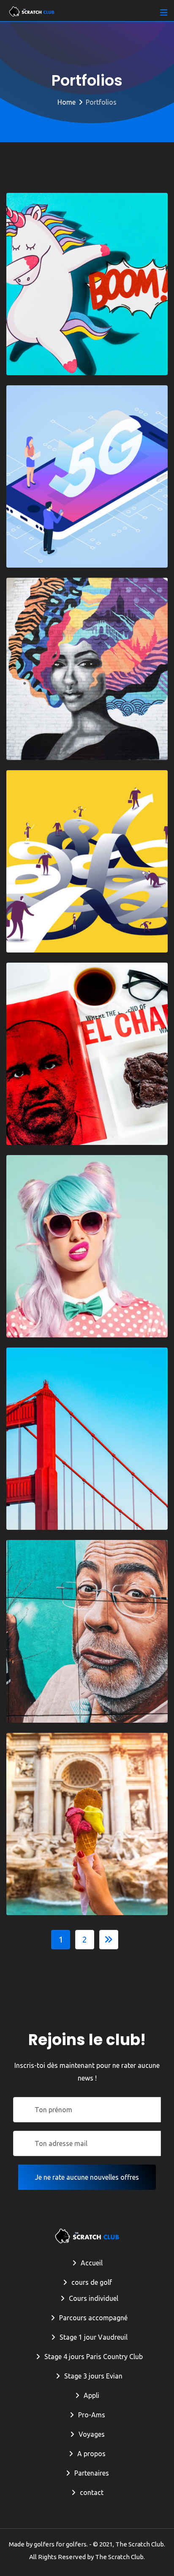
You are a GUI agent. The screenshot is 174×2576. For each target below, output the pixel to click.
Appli (91, 2395)
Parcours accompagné (93, 2318)
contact (92, 2492)
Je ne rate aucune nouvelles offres (87, 2177)
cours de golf (92, 2282)
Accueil (92, 2263)
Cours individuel (94, 2298)
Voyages (92, 2434)
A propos (91, 2454)
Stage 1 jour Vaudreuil (94, 2337)
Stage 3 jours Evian (93, 2376)
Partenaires (92, 2473)
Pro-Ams (92, 2415)
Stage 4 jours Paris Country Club (94, 2357)
